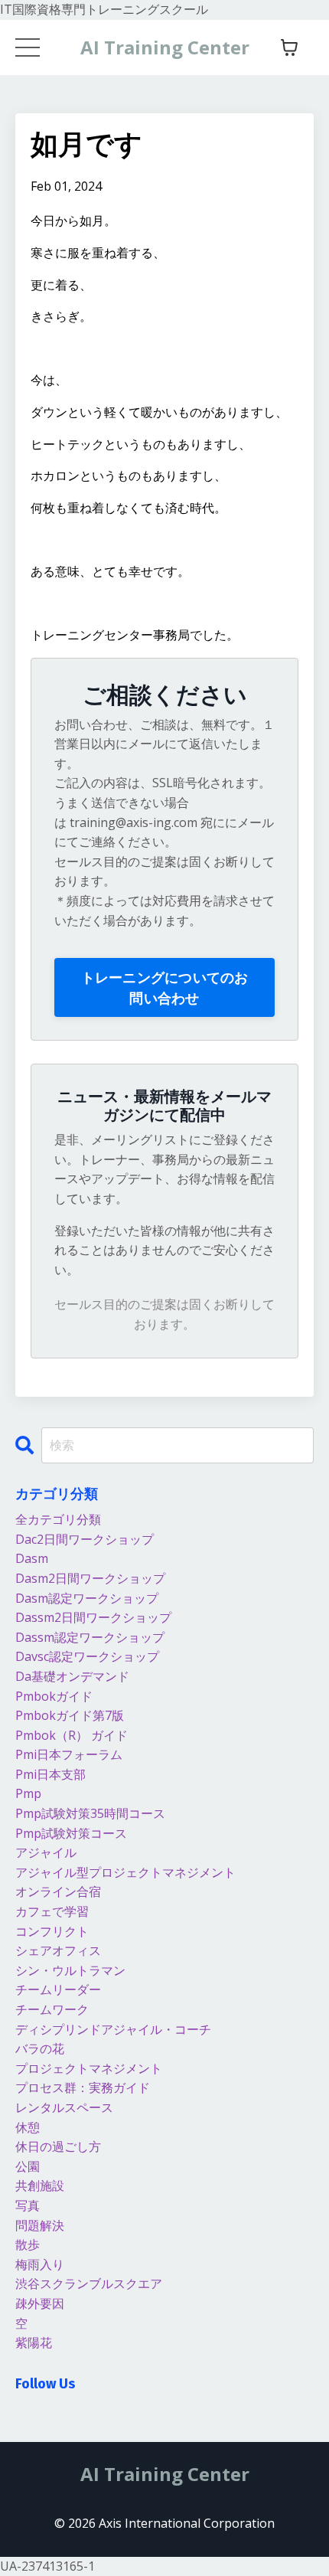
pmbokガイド (54, 1696)
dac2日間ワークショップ (85, 1539)
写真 (28, 2205)
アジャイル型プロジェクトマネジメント (125, 1872)
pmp (28, 1793)
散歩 (28, 2244)
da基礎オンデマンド (72, 1676)
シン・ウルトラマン (70, 1970)
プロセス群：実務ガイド (83, 2087)
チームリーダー (58, 1989)
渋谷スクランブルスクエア (89, 2283)
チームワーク (52, 2009)
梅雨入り (40, 2264)
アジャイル (46, 1852)
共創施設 (40, 2185)
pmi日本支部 (50, 1774)
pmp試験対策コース (71, 1833)
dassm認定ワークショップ (90, 1637)
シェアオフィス (58, 1950)
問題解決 (40, 2225)
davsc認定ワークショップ (87, 1656)
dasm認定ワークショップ (87, 1598)
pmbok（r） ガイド (72, 1735)
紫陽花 (34, 2342)
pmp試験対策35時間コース (90, 1813)
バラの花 (40, 2048)
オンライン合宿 (58, 1891)
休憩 (28, 2127)
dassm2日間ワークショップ (93, 1617)
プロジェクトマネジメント (89, 2068)
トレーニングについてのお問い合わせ (165, 987)
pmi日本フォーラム (69, 1754)
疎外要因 (40, 2303)
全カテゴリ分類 (58, 1519)
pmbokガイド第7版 (70, 1715)
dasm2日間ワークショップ (90, 1578)
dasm (32, 1558)
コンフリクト (52, 1931)
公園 (28, 2166)
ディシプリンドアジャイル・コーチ (113, 2029)
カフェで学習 (52, 1911)
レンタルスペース (64, 2107)
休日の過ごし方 (58, 2146)
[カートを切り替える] (289, 47)
